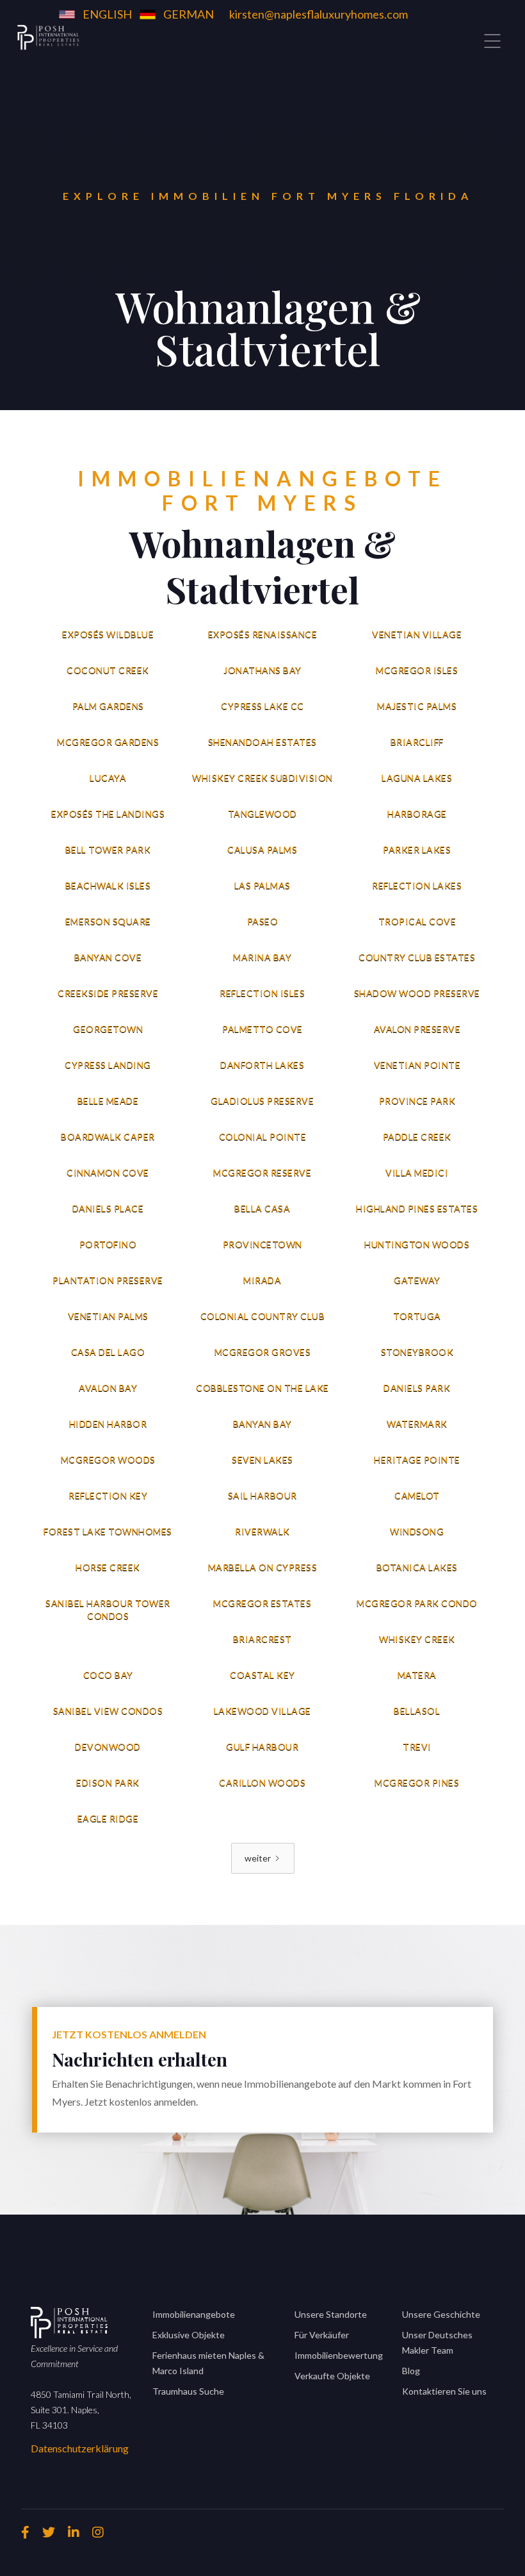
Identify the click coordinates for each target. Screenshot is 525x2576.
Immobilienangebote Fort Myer (262, 491)
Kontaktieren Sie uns (444, 2391)
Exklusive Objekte (189, 2335)
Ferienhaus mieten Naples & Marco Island (208, 2363)
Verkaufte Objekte (332, 2376)
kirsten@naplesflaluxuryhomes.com (319, 14)
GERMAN (189, 14)
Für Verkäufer (322, 2335)
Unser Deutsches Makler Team (437, 2342)
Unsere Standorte (331, 2314)
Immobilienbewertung (339, 2355)
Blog (411, 2371)
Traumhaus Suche (188, 2391)
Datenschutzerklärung (80, 2448)
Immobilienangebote (194, 2314)
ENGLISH (107, 14)
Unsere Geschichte (441, 2314)
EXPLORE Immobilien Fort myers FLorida (268, 196)
